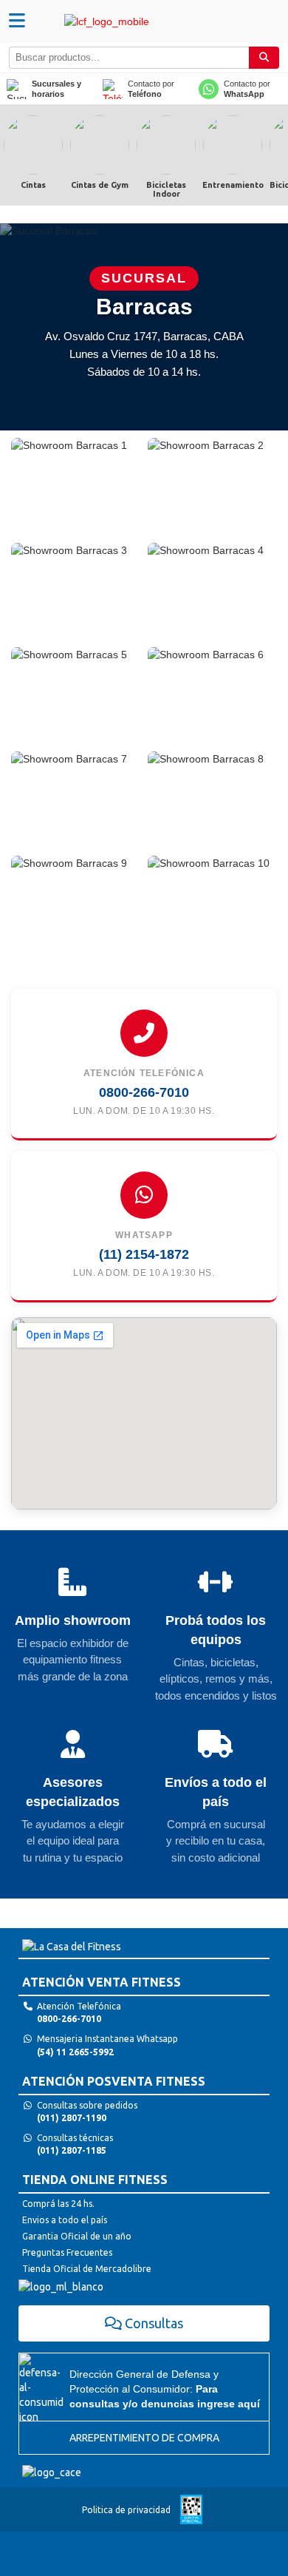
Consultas (154, 2323)
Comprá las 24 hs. (58, 2204)
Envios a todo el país (65, 2220)
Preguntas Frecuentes (67, 2252)
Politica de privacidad (126, 2510)
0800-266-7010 (144, 1092)
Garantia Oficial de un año (77, 2236)
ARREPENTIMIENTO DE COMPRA (144, 2438)
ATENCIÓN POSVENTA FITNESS (114, 2081)
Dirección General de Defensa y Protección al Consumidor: (165, 2389)
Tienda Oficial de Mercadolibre (87, 2269)
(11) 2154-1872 (144, 1254)
